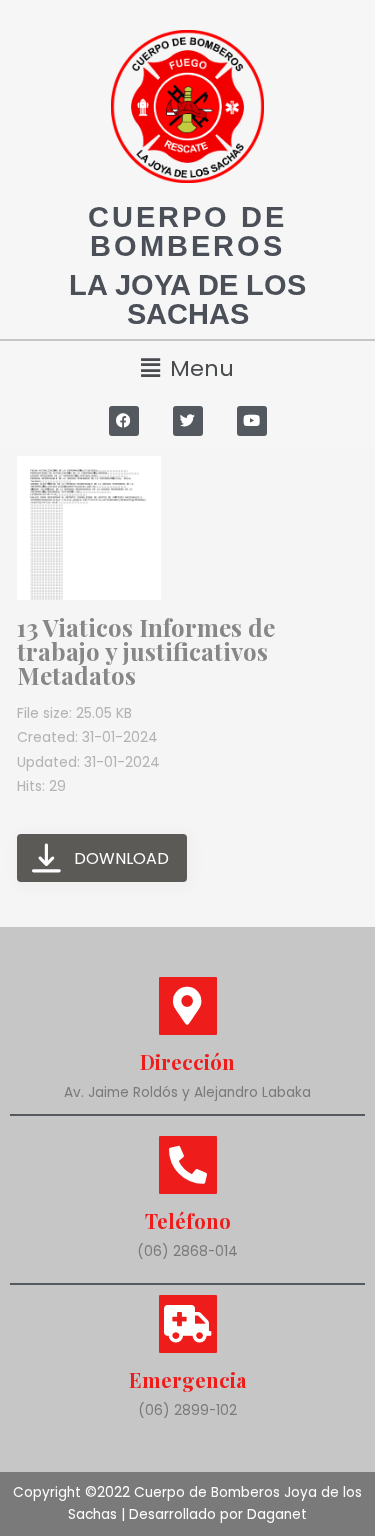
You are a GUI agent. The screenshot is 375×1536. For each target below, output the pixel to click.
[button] (187, 368)
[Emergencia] (188, 1324)
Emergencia (187, 1379)
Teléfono (188, 1220)
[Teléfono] (188, 1165)
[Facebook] (124, 421)
